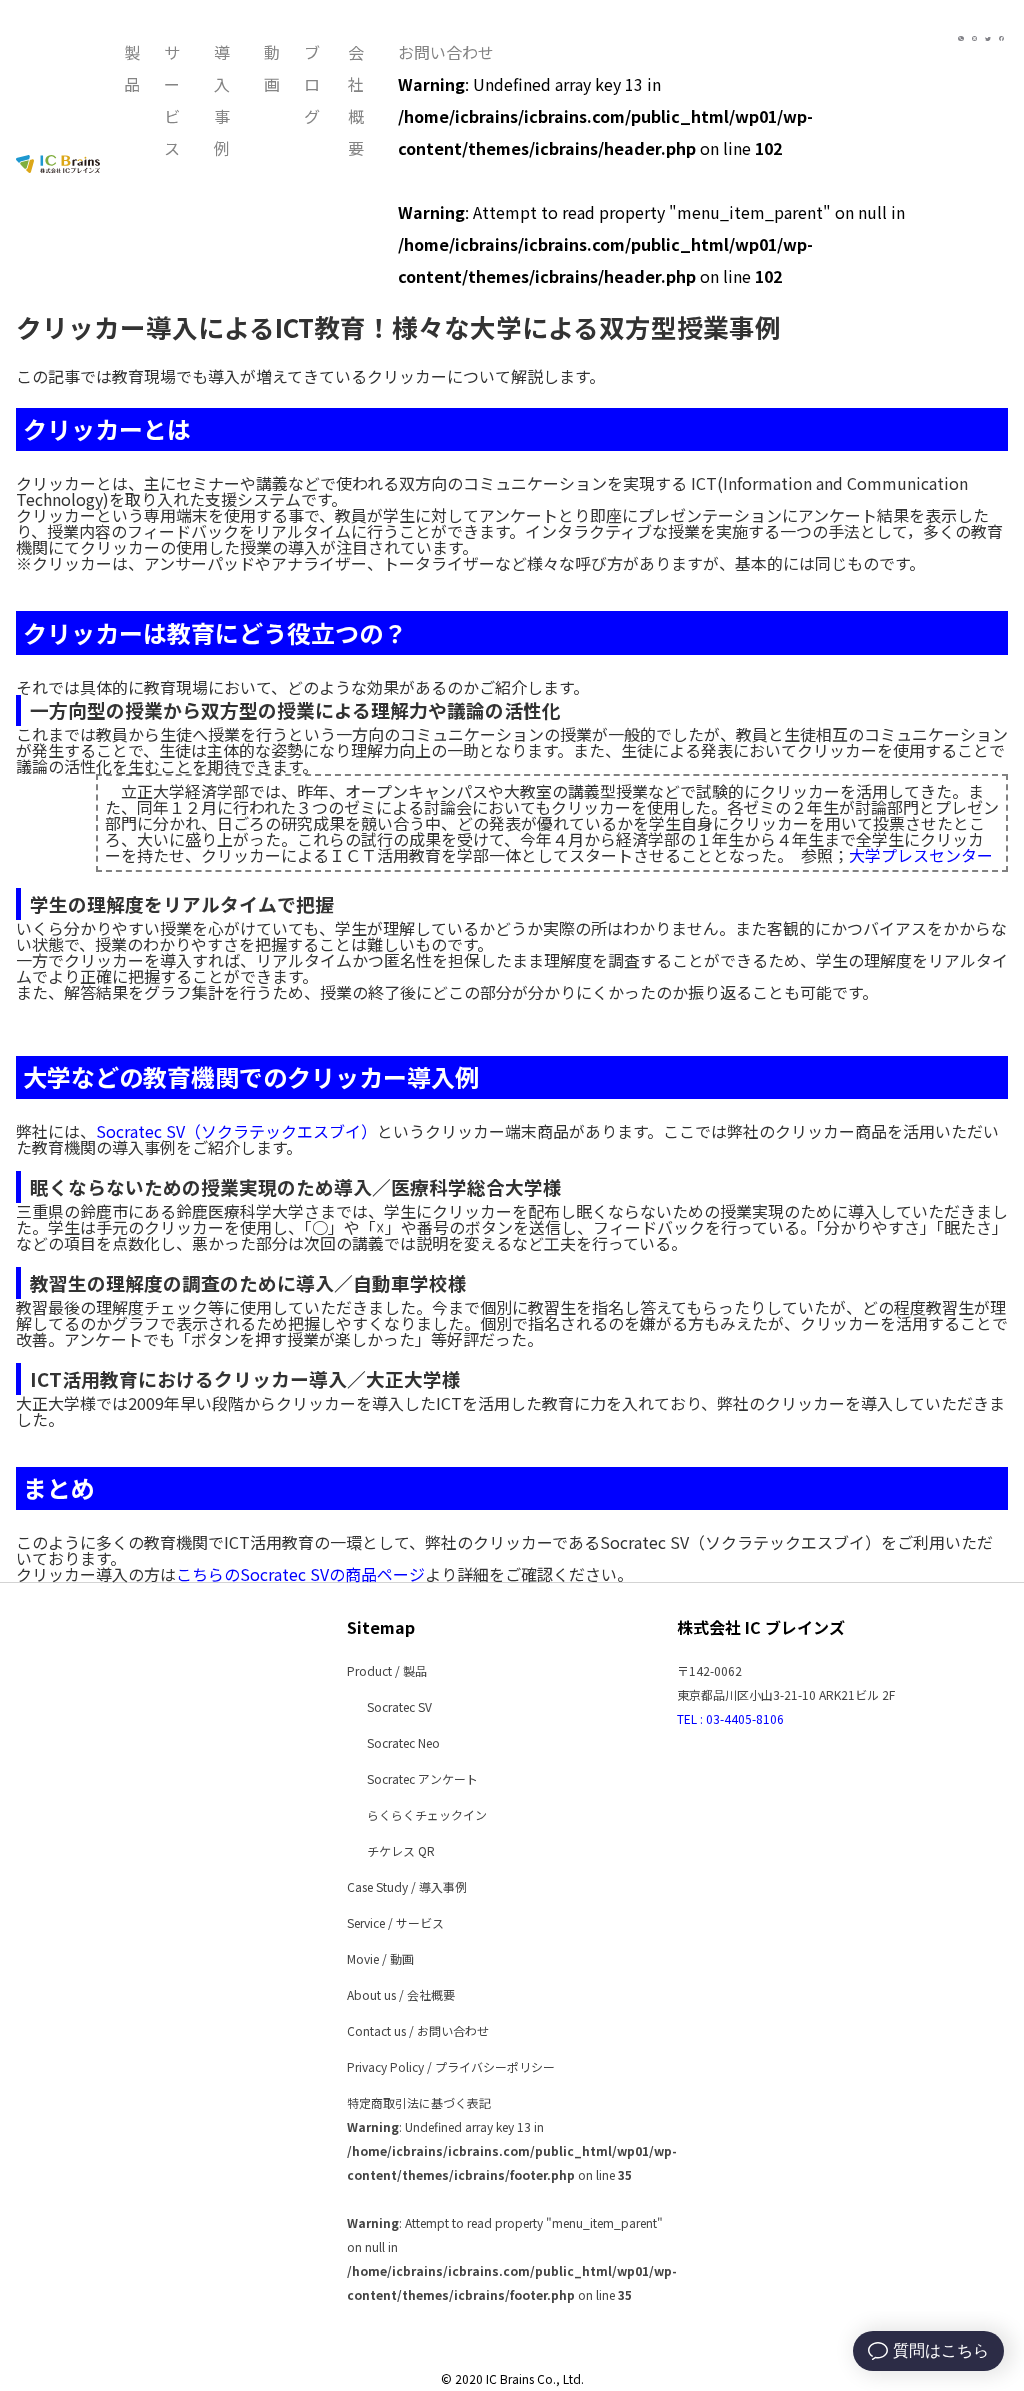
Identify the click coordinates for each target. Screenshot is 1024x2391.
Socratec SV (399, 1706)
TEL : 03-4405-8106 (730, 1718)
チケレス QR (401, 1850)
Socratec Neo (403, 1742)
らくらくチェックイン (427, 1814)
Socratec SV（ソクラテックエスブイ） (236, 1131)
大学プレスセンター (921, 855)
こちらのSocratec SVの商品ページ (300, 1574)
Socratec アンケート (422, 1778)
